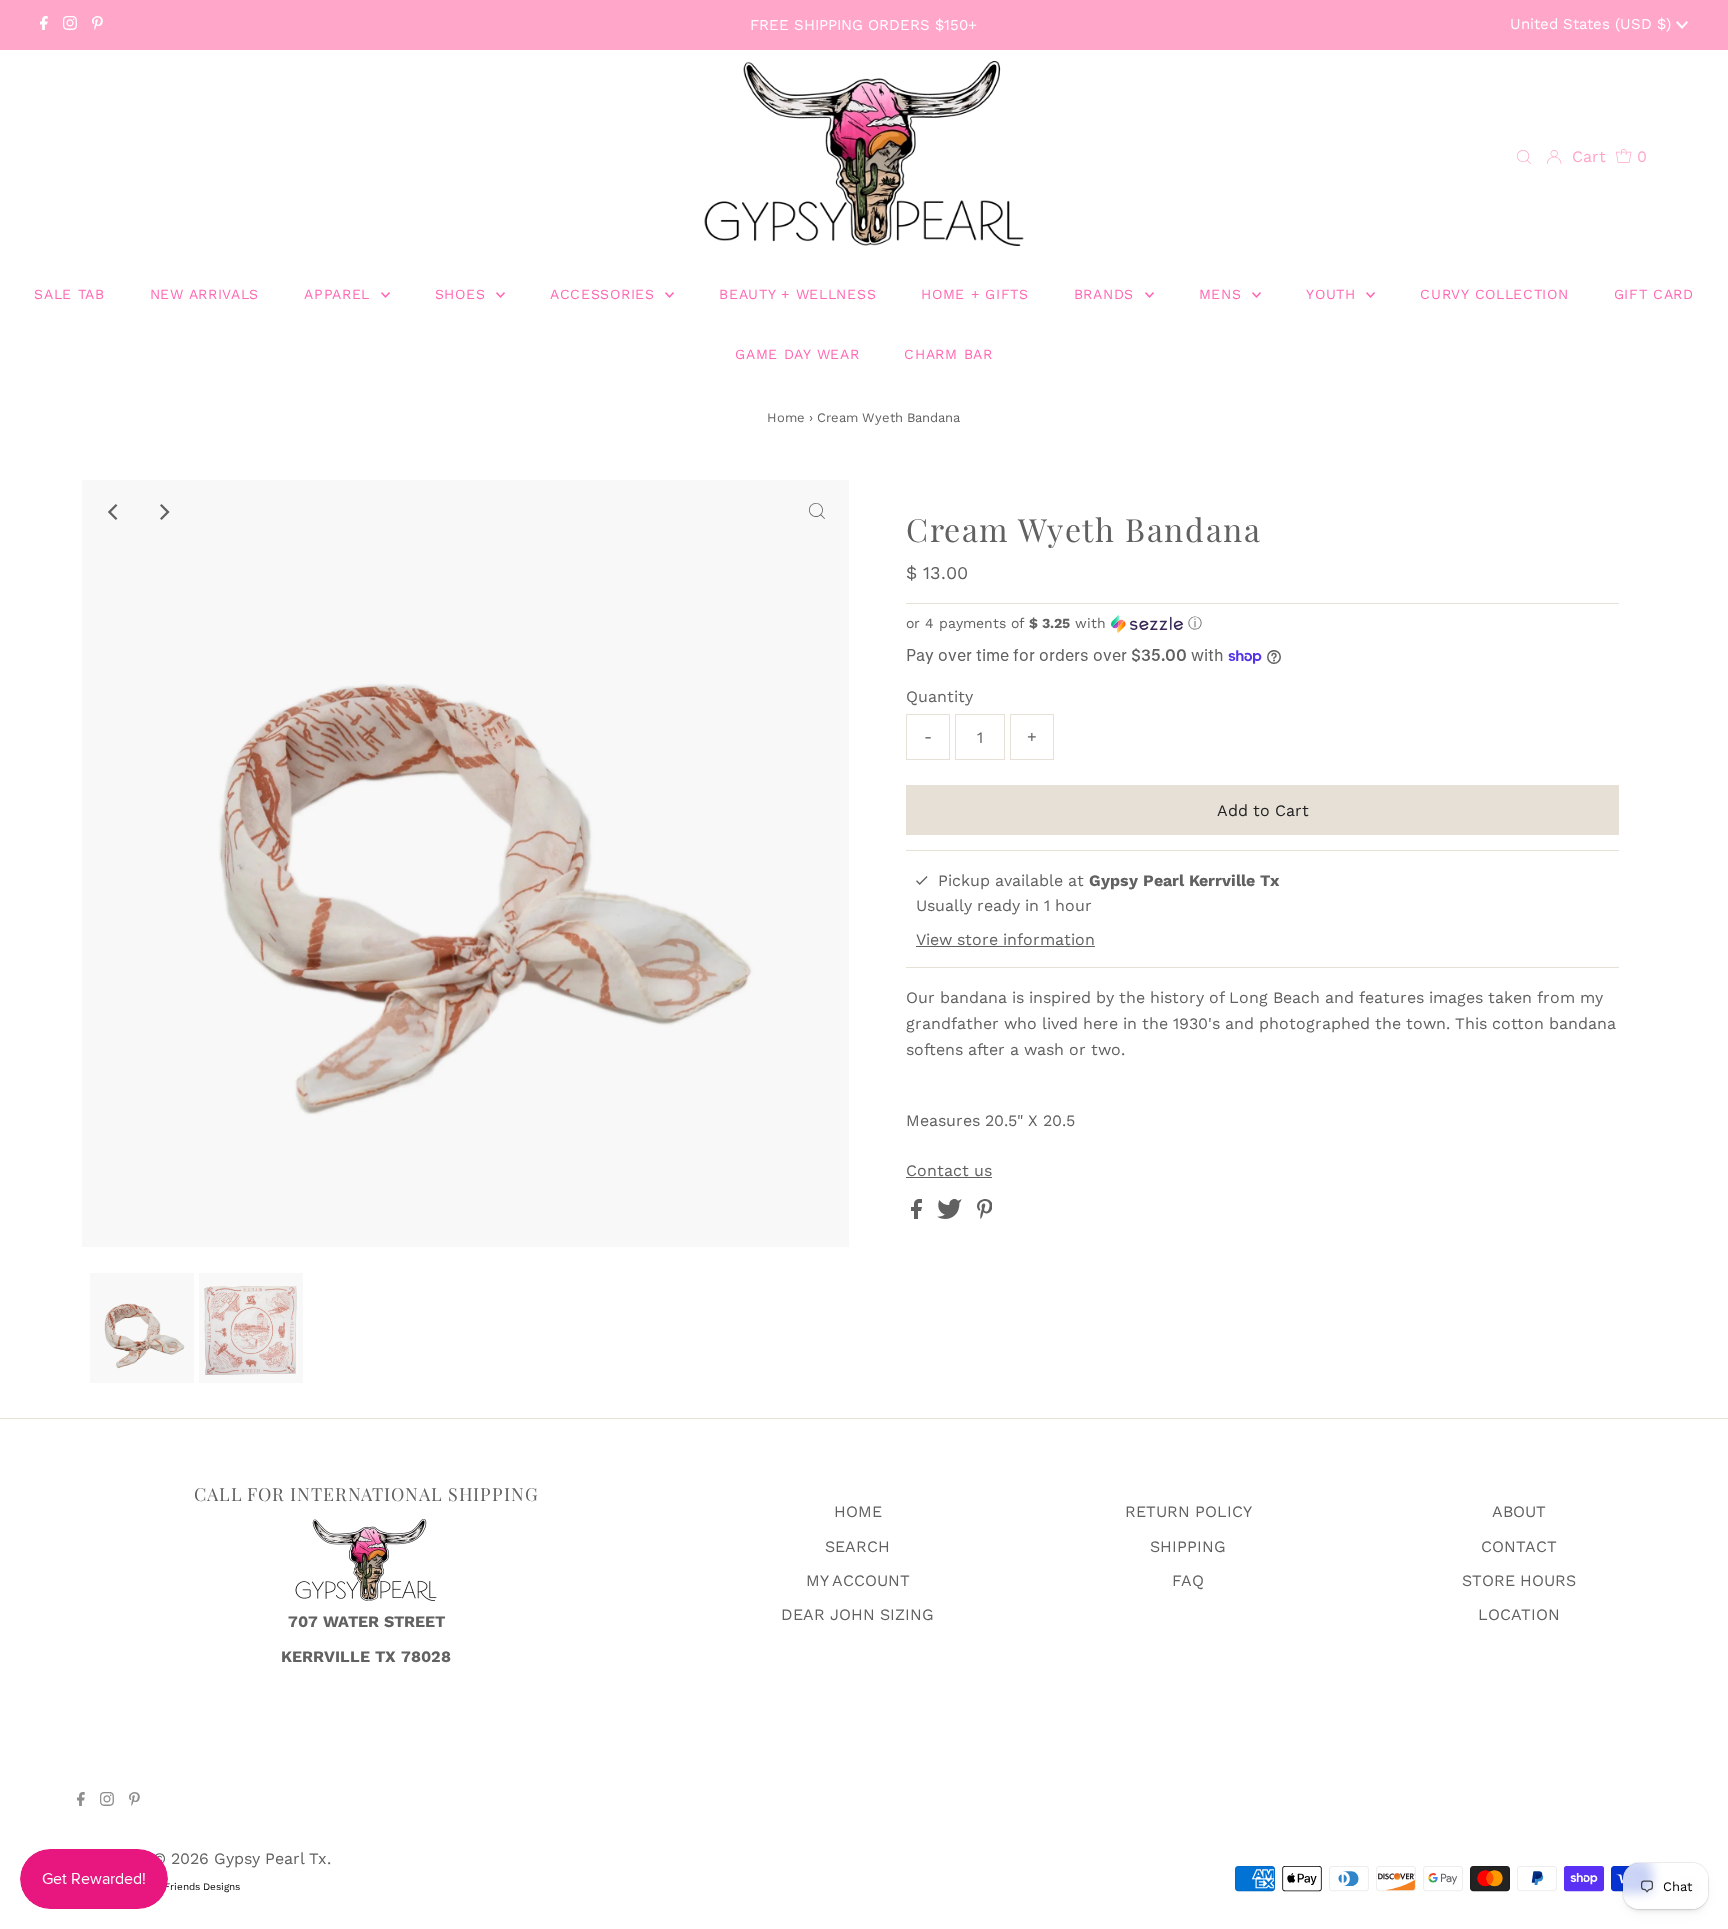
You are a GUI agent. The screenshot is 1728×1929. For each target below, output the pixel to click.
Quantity (939, 696)
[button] (1262, 623)
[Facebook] (44, 25)
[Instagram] (70, 25)
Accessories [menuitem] (605, 294)
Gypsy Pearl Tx (270, 1858)
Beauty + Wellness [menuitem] (797, 294)
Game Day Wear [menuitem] (797, 354)
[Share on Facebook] (919, 1213)
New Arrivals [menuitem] (204, 294)
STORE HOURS (1519, 1580)
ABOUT (1519, 1511)
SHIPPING (1188, 1546)
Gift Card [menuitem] (1654, 294)
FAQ (1188, 1580)
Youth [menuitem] (1333, 294)
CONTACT (1519, 1546)
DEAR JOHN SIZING (857, 1614)
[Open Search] (1524, 158)
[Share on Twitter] (952, 1213)
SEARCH (857, 1546)
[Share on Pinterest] (985, 1213)
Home (786, 417)
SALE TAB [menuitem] (69, 294)
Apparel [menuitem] (340, 294)
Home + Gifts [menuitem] (974, 294)
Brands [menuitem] (1107, 294)
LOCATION (1519, 1614)
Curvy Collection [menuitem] (1494, 294)
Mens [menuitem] (1223, 294)
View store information (1005, 939)
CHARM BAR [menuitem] (948, 354)
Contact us (949, 1171)
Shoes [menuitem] (463, 294)
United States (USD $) (1593, 24)
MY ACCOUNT (858, 1580)
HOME (858, 1511)
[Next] (163, 512)
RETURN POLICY (1188, 1511)
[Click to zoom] (817, 512)
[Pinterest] (97, 25)
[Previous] (114, 512)
